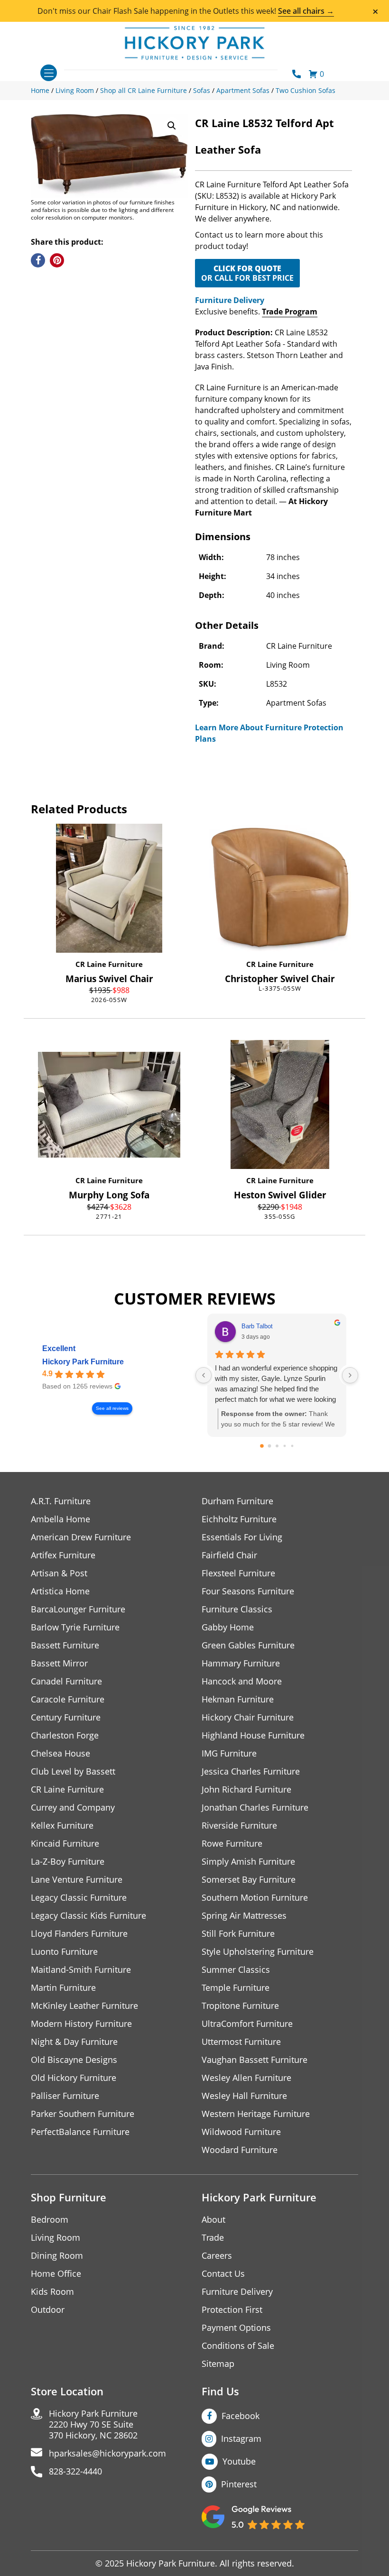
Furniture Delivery (230, 300)
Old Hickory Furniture (74, 2078)
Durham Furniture (237, 1501)
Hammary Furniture (241, 1663)
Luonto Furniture (64, 1952)
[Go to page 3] (284, 1446)
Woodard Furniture (240, 2150)
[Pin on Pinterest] (57, 260)
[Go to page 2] (277, 1446)
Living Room (56, 2238)
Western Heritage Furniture (256, 2114)
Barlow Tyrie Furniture (75, 1627)
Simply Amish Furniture (248, 1862)
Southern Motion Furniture (255, 1898)
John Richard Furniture (246, 1789)
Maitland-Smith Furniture (81, 1970)
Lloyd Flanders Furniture (79, 1934)
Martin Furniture (63, 1988)
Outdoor (48, 2310)
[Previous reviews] (204, 1375)
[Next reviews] (350, 1375)
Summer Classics (236, 1970)
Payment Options (236, 2328)
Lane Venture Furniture (77, 1880)
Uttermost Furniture (241, 2042)
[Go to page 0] (262, 1446)
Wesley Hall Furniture (244, 2096)
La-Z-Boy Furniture (68, 1862)
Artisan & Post (59, 1573)
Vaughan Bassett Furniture (255, 2060)
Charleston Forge (65, 1735)
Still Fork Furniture (238, 1934)
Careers (217, 2256)
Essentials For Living (242, 1537)
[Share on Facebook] (38, 260)
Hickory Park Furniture (83, 1362)
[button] (172, 126)
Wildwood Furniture (241, 2132)
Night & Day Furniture (74, 2042)
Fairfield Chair (229, 1555)
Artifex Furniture (63, 1555)
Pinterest (239, 2484)
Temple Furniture (236, 1988)
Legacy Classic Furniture (79, 1898)
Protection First (232, 2310)
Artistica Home (60, 1591)
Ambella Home (60, 1519)
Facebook (241, 2416)
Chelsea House (60, 1753)
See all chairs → (306, 11)
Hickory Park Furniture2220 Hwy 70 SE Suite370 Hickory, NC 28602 (93, 2424)
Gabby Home (228, 1627)
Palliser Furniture (65, 2096)
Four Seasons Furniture (248, 1591)
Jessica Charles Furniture (251, 1771)
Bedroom (50, 2220)
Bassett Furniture (65, 1645)
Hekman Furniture (238, 1699)
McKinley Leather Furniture (84, 2006)
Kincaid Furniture (65, 1844)
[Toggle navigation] (49, 73)
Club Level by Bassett (73, 1771)
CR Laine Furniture (109, 964)
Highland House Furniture (253, 1735)
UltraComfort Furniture (247, 2024)
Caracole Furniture (68, 1699)
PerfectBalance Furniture (80, 2132)
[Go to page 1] (269, 1446)
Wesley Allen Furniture (246, 2078)
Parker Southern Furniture (83, 2114)
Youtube (239, 2461)
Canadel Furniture (66, 1681)
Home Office (56, 2274)
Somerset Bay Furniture (249, 1880)
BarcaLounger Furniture (78, 1609)
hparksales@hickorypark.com (107, 2453)
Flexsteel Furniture (238, 1573)
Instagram (241, 2438)
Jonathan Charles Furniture (255, 1808)
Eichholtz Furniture (239, 1519)
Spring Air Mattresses (244, 1916)
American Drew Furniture (81, 1537)
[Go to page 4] (292, 1446)
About (213, 2220)
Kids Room (52, 2292)
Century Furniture (66, 1717)
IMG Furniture (229, 1753)
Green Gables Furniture (248, 1645)
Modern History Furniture (81, 2024)
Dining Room (57, 2256)
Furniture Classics (237, 1609)
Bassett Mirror (59, 1663)
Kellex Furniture (62, 1826)
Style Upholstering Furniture (258, 1952)
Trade (213, 2238)
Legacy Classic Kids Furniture (88, 1916)
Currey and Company (73, 1808)
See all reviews (112, 1408)
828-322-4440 (75, 2471)
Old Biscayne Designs (74, 2060)
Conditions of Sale (238, 2346)
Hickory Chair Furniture (248, 1717)
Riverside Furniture (239, 1826)
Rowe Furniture (232, 1844)
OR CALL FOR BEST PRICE (247, 273)
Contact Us (223, 2274)
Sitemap (218, 2364)
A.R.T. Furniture (61, 1501)
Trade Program (290, 312)
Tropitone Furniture (240, 2006)
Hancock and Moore (242, 1681)
